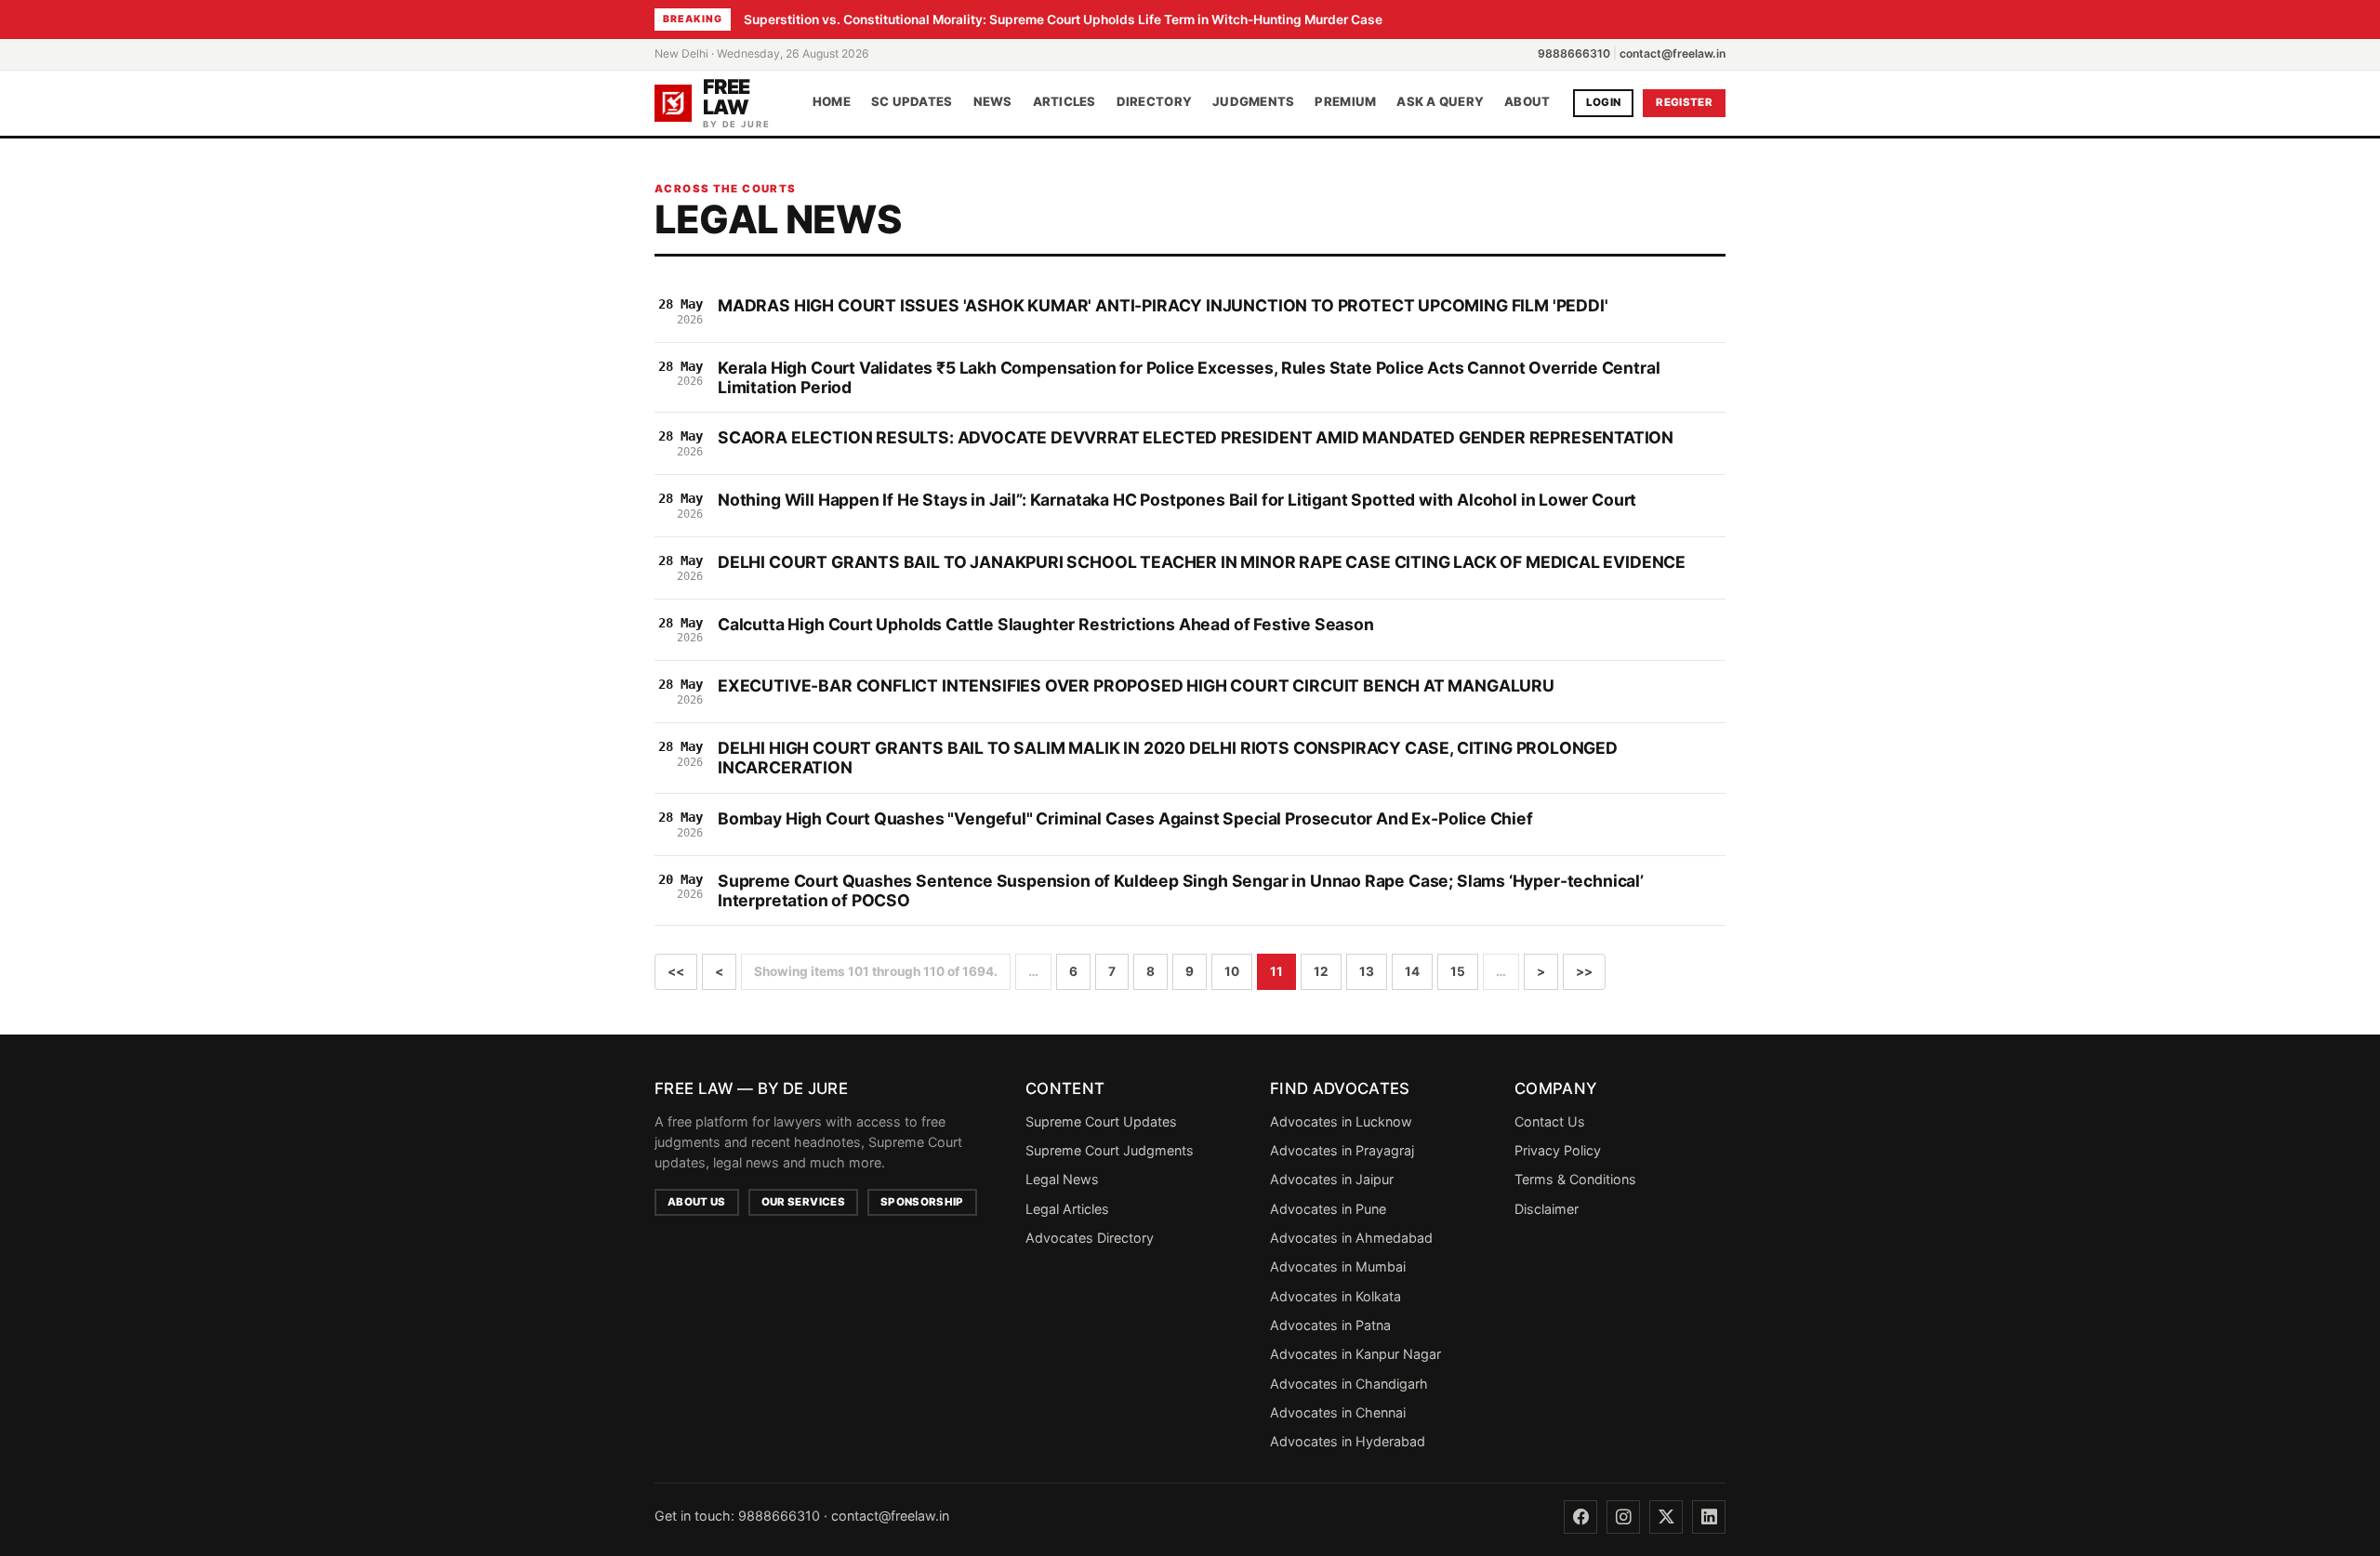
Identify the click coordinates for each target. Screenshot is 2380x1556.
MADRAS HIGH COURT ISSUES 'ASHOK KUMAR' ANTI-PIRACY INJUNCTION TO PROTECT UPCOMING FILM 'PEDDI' (1163, 305)
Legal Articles (1067, 1209)
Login (1604, 102)
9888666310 (1574, 53)
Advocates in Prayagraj (1342, 1150)
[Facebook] (1580, 1517)
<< (676, 971)
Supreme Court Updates (1101, 1121)
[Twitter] (1666, 1517)
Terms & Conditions (1575, 1179)
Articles (1064, 102)
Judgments (1253, 102)
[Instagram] (1623, 1517)
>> (1584, 971)
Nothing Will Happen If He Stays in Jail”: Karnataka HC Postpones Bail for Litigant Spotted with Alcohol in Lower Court (1177, 500)
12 (1321, 971)
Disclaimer (1547, 1209)
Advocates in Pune (1328, 1209)
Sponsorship (922, 1202)
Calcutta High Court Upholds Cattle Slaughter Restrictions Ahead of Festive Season (1046, 624)
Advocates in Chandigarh (1349, 1384)
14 (1412, 971)
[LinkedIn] (1709, 1517)
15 (1458, 971)
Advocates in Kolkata (1335, 1296)
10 (1232, 971)
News (993, 102)
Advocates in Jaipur (1332, 1179)
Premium (1345, 102)
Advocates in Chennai (1338, 1412)
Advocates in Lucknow (1341, 1121)
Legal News (1062, 1179)
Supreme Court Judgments (1110, 1150)
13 (1367, 971)
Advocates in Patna (1330, 1325)
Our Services (803, 1202)
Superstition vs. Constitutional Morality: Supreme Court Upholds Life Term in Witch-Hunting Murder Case (1063, 20)
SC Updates (912, 102)
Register (1684, 102)
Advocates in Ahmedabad (1351, 1238)
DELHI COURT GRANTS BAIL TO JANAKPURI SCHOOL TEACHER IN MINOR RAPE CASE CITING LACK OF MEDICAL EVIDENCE (1202, 562)
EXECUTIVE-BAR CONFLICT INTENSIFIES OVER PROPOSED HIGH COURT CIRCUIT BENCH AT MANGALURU (1136, 686)
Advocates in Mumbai (1338, 1266)
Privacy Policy (1558, 1150)
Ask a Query (1440, 102)
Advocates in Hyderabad (1348, 1441)
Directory (1154, 102)
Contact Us (1550, 1121)
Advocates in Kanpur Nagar (1355, 1354)
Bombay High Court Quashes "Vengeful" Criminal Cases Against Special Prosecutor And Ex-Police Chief (1125, 818)
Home (832, 102)
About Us (697, 1202)
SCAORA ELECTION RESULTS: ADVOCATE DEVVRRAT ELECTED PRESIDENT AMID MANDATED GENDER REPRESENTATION (1196, 437)
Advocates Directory (1090, 1238)
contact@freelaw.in (1673, 53)
